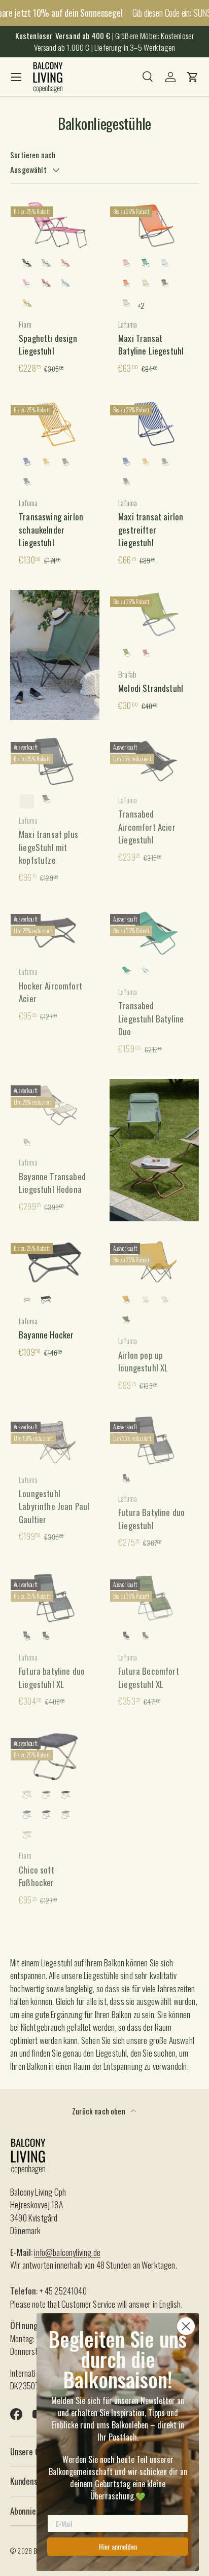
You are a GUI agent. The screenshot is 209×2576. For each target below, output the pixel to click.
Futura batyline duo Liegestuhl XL (52, 1678)
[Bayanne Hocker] (55, 1262)
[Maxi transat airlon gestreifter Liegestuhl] (154, 424)
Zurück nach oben (99, 2111)
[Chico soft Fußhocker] (55, 1757)
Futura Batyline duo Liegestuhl (151, 1519)
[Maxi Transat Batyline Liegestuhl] (154, 225)
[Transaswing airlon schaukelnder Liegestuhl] (55, 424)
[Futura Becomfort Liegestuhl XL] (154, 1598)
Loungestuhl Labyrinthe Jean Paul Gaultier (54, 1506)
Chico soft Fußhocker (37, 1876)
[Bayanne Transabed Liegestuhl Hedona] (55, 1104)
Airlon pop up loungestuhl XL (143, 1362)
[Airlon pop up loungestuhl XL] (154, 1262)
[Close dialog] (186, 2326)
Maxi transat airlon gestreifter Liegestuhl (151, 530)
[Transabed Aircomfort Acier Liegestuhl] (154, 761)
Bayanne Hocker (46, 1335)
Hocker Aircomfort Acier (50, 992)
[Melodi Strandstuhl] (154, 615)
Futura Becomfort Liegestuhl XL (149, 1678)
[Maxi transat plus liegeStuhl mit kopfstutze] (55, 761)
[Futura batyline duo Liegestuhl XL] (55, 1598)
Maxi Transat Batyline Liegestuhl (151, 345)
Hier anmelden (118, 2546)
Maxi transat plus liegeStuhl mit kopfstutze (48, 847)
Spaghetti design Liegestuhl (48, 345)
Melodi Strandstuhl (151, 688)
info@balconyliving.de (67, 2252)
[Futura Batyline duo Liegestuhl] (154, 1440)
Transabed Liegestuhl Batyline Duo (151, 1018)
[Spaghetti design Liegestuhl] (55, 225)
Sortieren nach (33, 155)
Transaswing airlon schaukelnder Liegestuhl (51, 530)
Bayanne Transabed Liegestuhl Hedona (52, 1183)
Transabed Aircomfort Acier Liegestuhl (147, 827)
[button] (193, 77)
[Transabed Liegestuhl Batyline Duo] (154, 933)
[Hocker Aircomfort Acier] (55, 933)
